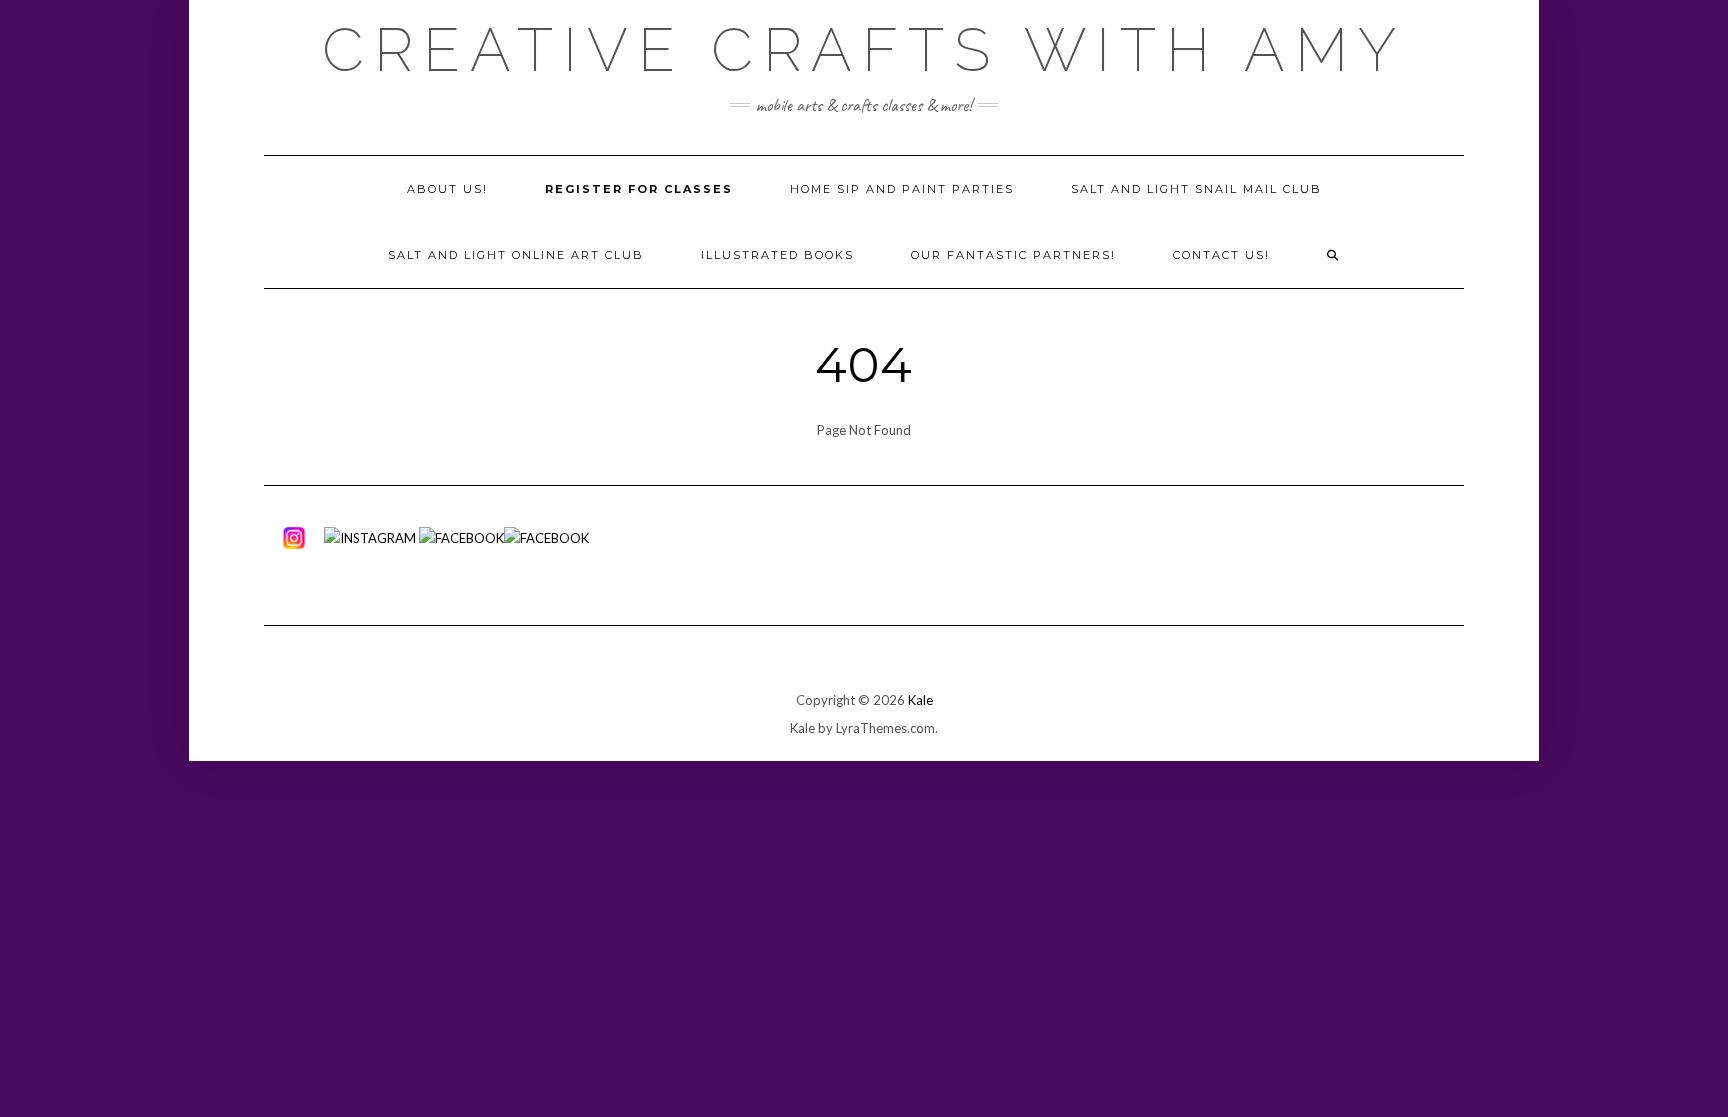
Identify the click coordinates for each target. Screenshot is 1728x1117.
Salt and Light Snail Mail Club (1196, 189)
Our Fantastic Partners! (1013, 255)
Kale (920, 700)
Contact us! (1221, 255)
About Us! (447, 189)
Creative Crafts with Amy (864, 50)
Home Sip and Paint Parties (902, 189)
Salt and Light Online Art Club (516, 255)
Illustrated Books (777, 255)
